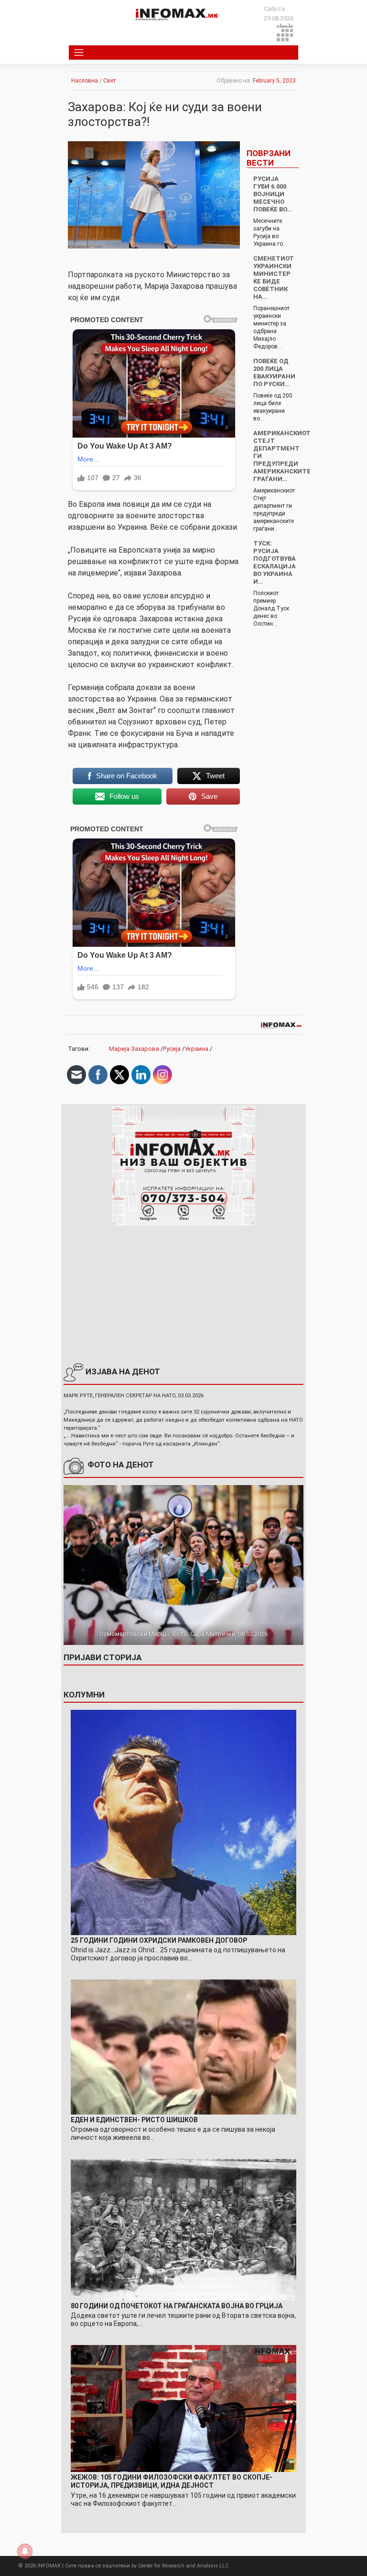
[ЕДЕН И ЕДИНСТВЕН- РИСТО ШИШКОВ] (183, 2047)
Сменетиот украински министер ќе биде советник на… (274, 277)
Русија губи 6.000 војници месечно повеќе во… (272, 194)
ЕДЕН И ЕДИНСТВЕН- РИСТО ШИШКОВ (134, 2120)
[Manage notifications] (25, 2551)
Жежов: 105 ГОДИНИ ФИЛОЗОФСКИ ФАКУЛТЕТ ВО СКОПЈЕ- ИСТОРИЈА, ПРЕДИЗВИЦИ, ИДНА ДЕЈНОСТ (172, 2481)
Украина (196, 1049)
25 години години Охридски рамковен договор (159, 1940)
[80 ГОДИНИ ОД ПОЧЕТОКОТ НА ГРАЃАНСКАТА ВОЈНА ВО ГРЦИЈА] (183, 2229)
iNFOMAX (49, 2566)
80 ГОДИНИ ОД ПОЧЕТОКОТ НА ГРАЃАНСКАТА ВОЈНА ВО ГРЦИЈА (177, 2306)
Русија (172, 1049)
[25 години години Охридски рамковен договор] (183, 1822)
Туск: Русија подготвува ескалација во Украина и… (275, 562)
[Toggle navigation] (79, 52)
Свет (109, 81)
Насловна (85, 81)
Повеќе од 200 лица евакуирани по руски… (274, 372)
